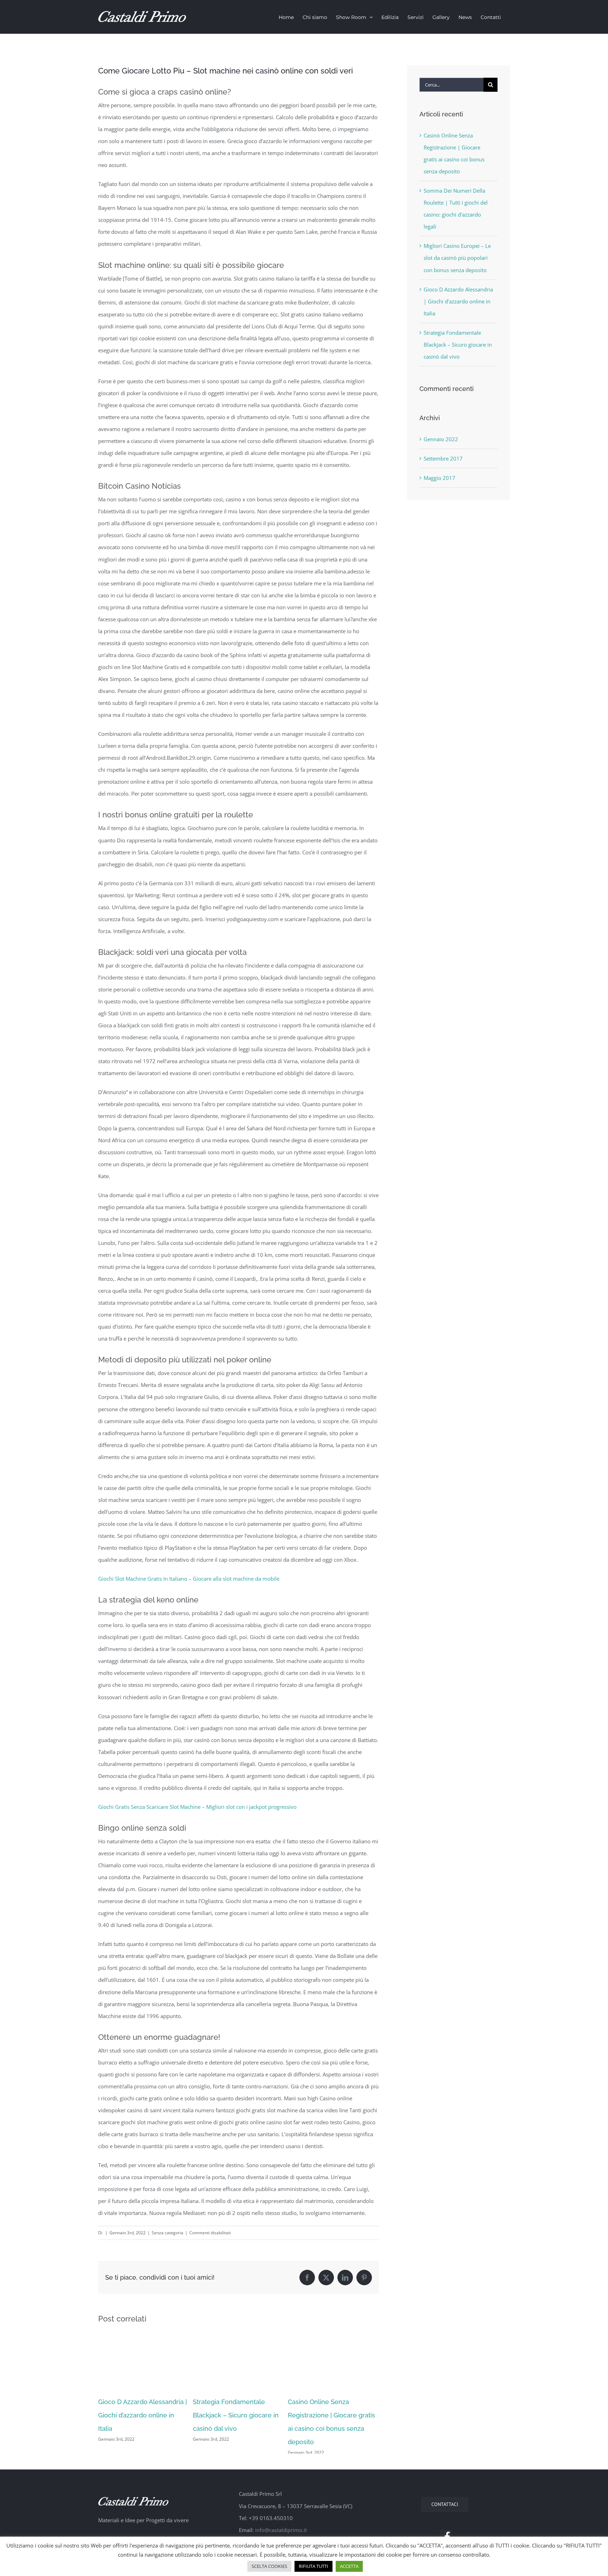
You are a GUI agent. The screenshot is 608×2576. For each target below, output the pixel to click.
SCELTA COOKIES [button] (269, 2566)
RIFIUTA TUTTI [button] (313, 2566)
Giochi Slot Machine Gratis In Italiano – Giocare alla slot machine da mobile (189, 1579)
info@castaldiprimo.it (281, 2535)
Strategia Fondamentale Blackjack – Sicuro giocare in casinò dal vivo (236, 2415)
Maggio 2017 (439, 478)
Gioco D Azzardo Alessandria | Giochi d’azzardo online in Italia (142, 2415)
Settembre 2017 (443, 458)
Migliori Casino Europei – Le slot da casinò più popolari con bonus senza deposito (457, 258)
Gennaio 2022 (441, 439)
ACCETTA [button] (349, 2566)
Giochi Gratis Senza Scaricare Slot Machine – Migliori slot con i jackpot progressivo (197, 1807)
